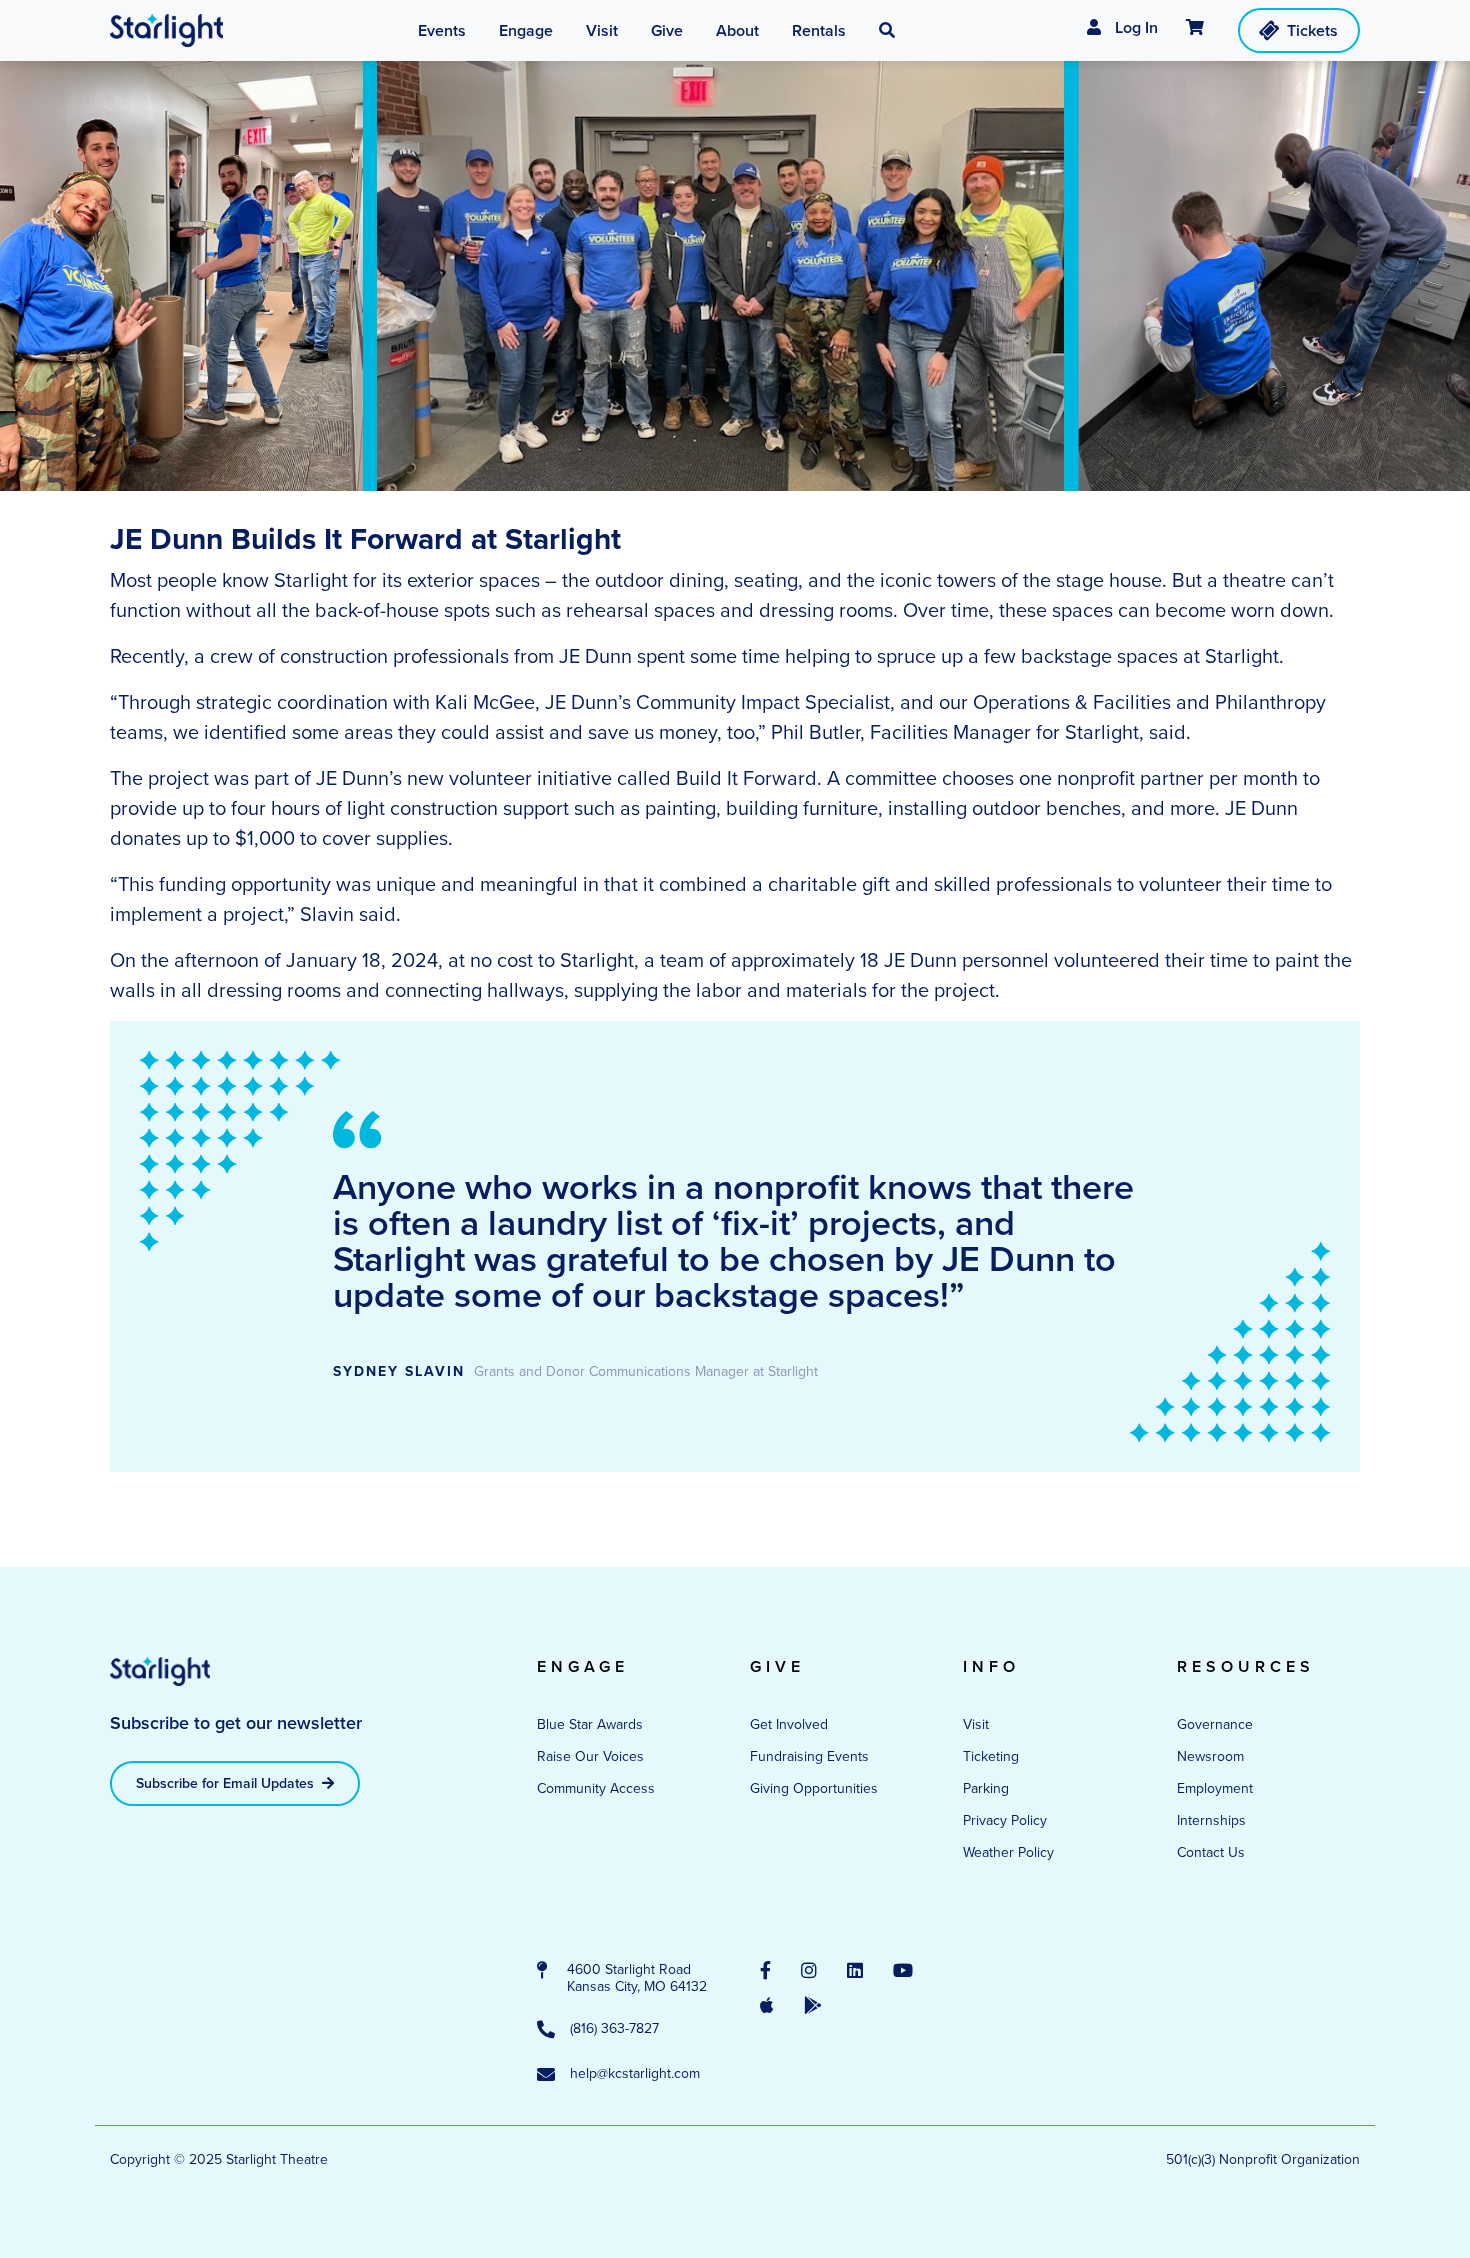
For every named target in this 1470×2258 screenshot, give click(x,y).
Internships (1211, 1820)
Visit (976, 1724)
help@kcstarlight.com (635, 2074)
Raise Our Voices (590, 1756)
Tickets (1312, 30)
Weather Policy (1008, 1852)
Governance (1215, 1724)
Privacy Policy (1005, 1820)
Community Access (596, 1788)
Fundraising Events (809, 1756)
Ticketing (991, 1756)
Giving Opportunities (814, 1788)
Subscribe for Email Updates (227, 1783)
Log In (1134, 27)
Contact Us (1211, 1852)
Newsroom (1210, 1756)
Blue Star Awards (590, 1724)
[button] (887, 31)
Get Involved (789, 1724)
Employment (1215, 1788)
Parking (986, 1788)
